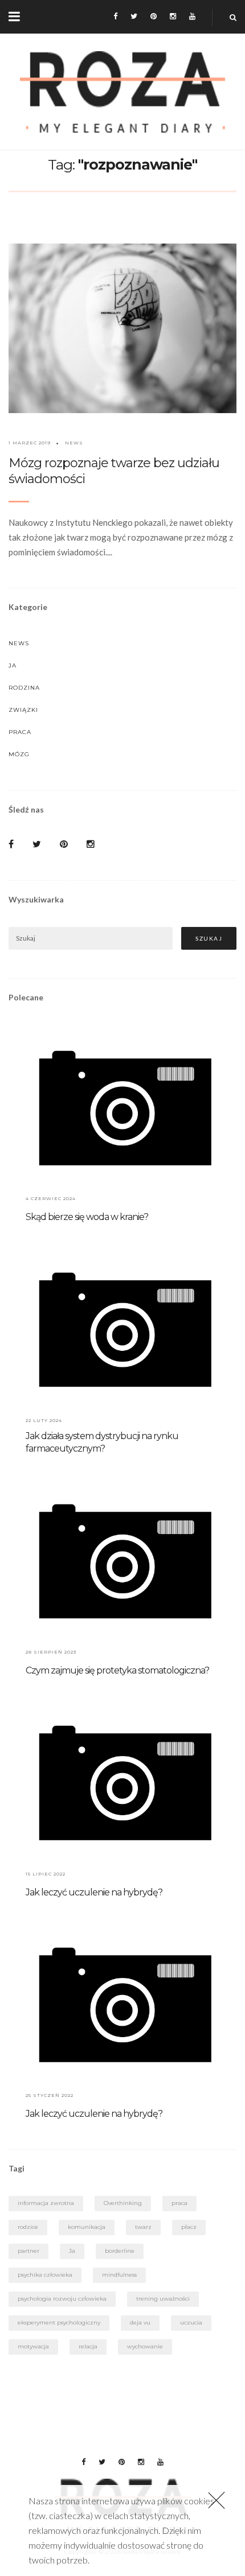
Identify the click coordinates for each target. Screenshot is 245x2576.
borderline (120, 2251)
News (74, 443)
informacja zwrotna (46, 2203)
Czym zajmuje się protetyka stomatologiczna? (117, 1670)
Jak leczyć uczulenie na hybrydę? (94, 1892)
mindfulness (119, 2275)
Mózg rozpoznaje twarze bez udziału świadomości (114, 471)
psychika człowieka (45, 2275)
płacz (189, 2227)
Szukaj (209, 938)
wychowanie (145, 2346)
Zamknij (217, 2500)
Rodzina (24, 688)
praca (179, 2203)
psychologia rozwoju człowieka (62, 2299)
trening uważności (163, 2299)
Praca (20, 732)
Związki (23, 710)
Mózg (19, 754)
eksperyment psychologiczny (59, 2322)
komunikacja (87, 2227)
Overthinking (123, 2203)
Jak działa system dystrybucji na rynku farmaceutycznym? (102, 1442)
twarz (143, 2227)
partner (28, 2251)
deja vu (140, 2322)
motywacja (33, 2346)
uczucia (191, 2322)
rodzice (28, 2227)
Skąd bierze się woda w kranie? (87, 1217)
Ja (13, 665)
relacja (88, 2346)
